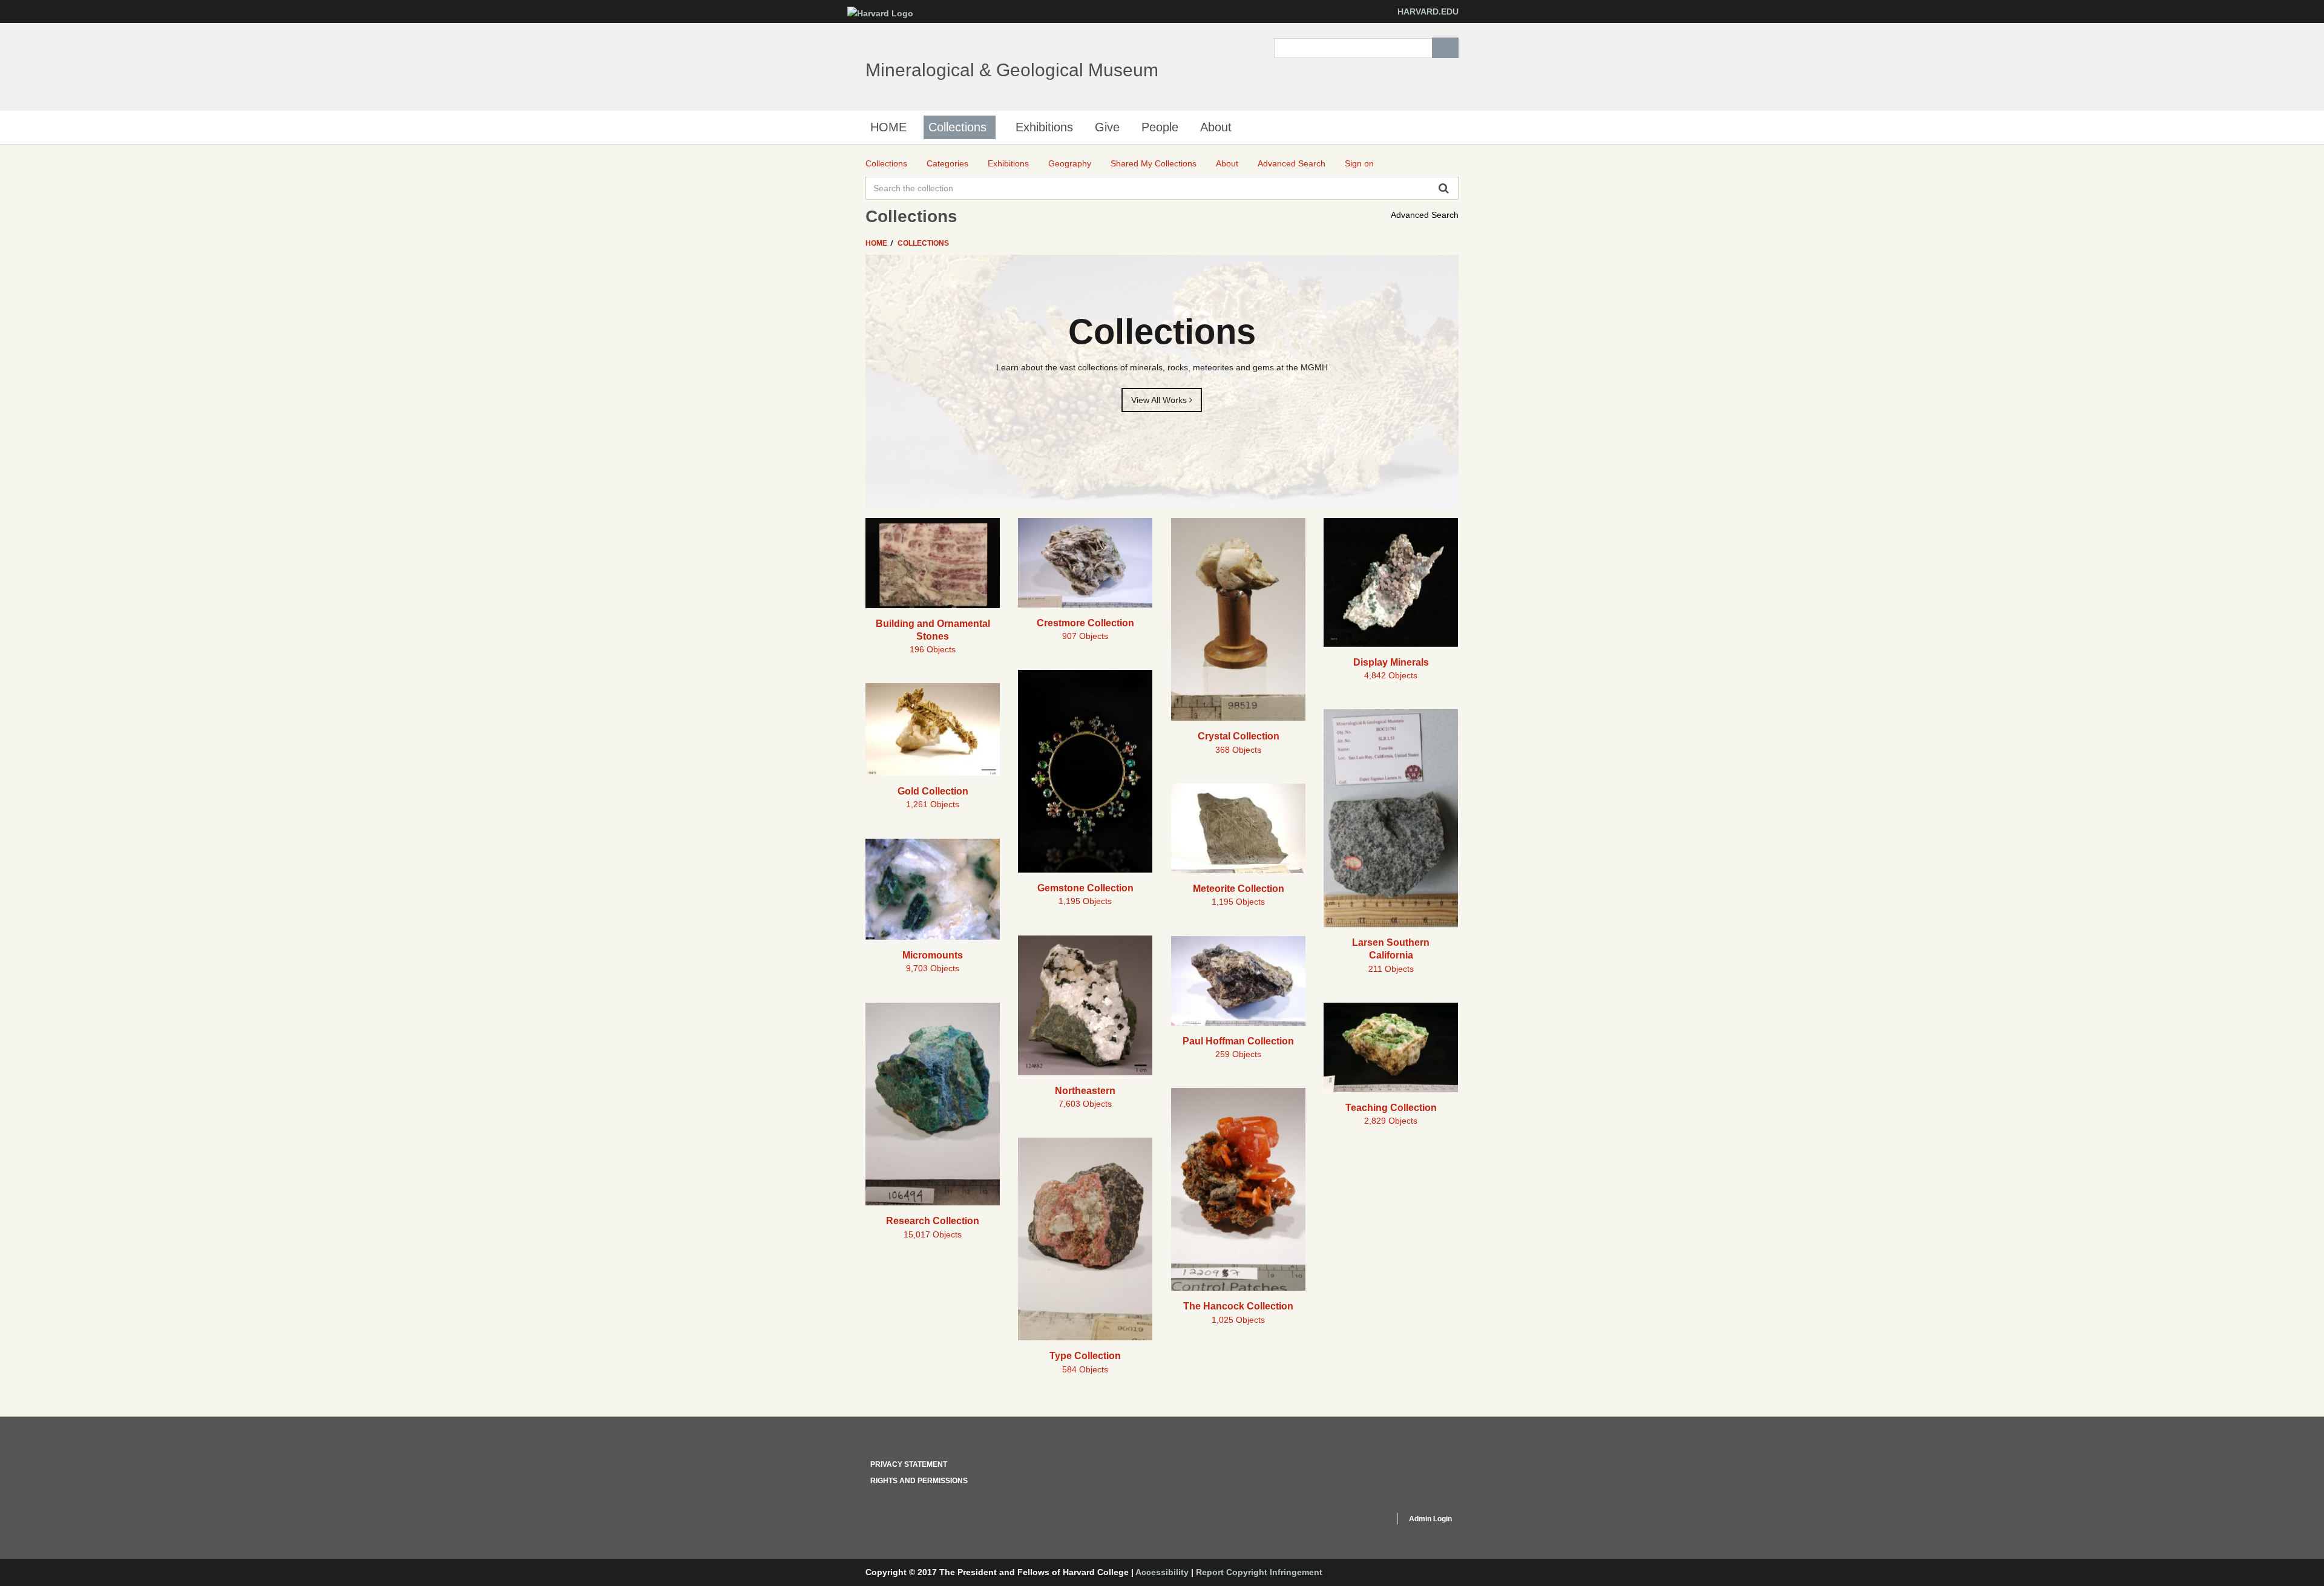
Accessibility (1162, 1572)
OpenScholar (1363, 1521)
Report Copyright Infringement (1259, 1572)
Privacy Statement (909, 1464)
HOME (888, 127)
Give (1107, 127)
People (1160, 127)
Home (877, 243)
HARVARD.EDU (1428, 11)
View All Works (1160, 400)
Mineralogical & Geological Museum (1012, 70)
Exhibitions (1044, 127)
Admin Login (1430, 1519)
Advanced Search (1425, 215)
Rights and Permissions (919, 1481)
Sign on (1359, 163)
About (1216, 127)
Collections (957, 127)
